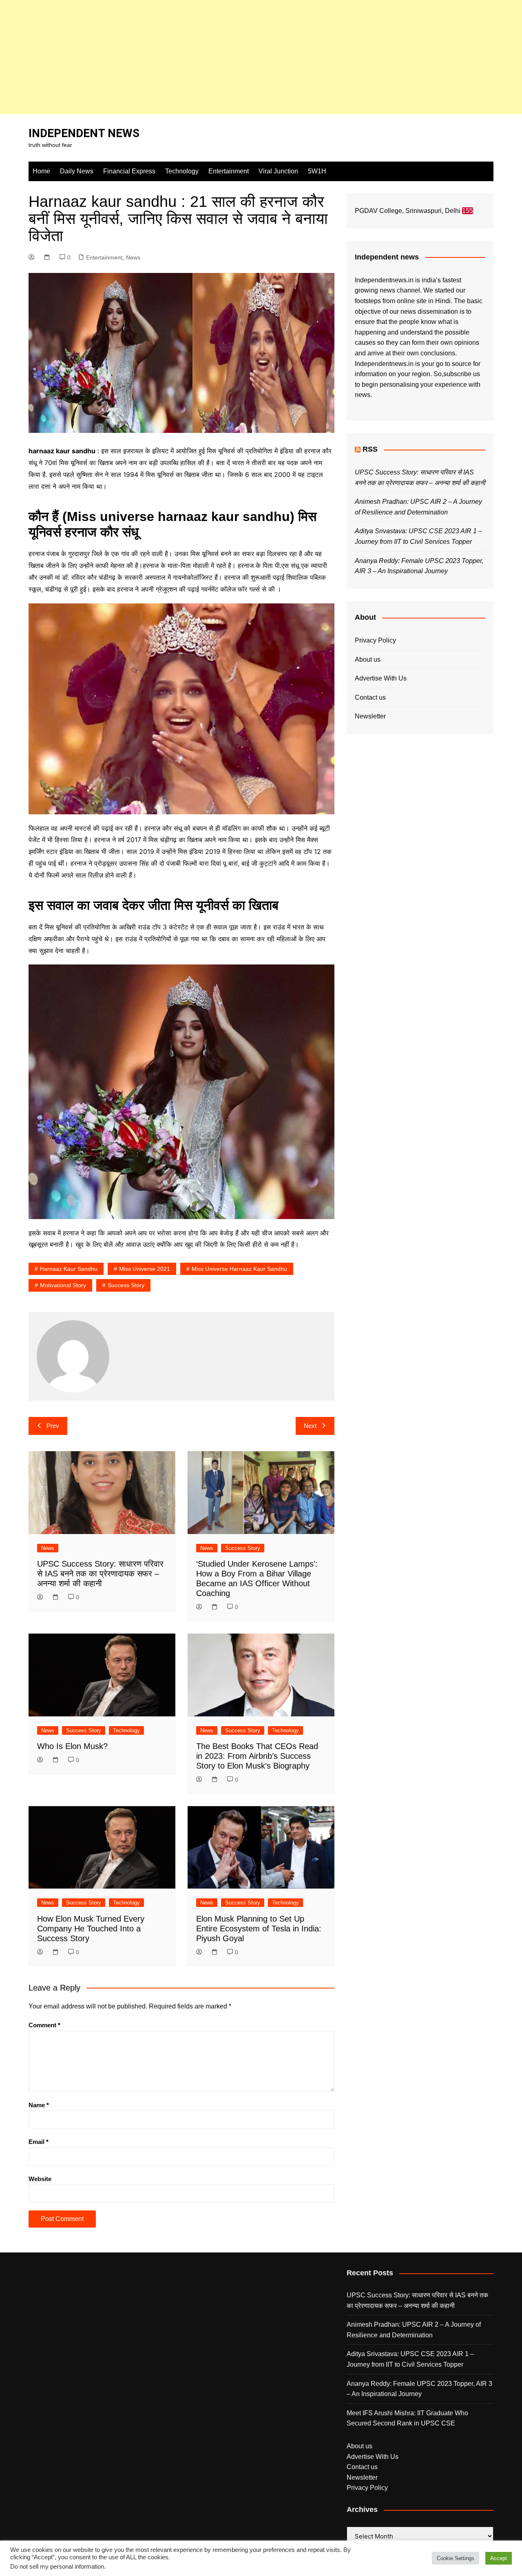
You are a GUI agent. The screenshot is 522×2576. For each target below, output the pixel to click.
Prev (53, 1426)
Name (39, 2105)
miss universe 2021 (145, 1269)
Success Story (243, 1548)
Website (40, 2179)
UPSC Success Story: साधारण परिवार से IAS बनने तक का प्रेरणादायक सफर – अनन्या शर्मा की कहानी (100, 1574)
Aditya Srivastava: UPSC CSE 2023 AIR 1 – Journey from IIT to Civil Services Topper (410, 2359)
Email (39, 2142)
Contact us (370, 697)
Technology (182, 171)
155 (468, 211)
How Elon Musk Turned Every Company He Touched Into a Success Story (91, 1929)
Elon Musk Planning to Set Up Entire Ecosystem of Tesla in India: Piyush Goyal (259, 1929)
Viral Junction (278, 171)
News (133, 257)
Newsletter (370, 716)
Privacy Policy (375, 640)
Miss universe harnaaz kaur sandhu (239, 1269)
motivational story (63, 1285)
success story (126, 1285)
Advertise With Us (381, 678)
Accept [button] (499, 2558)
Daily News (77, 171)
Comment (44, 2025)
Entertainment (229, 171)
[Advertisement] (245, 57)
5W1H (317, 171)
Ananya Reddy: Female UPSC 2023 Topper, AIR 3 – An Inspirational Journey (419, 2389)
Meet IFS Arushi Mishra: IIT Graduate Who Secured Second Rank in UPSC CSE (407, 2418)
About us (368, 660)
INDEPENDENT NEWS (84, 133)
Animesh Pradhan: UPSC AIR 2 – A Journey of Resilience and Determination (414, 2330)
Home (41, 171)
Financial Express (129, 171)
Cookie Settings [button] (456, 2558)
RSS (370, 449)
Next (310, 1426)
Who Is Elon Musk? (72, 1746)
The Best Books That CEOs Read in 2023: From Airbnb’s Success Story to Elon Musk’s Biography (257, 1756)
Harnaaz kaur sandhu (69, 1269)
